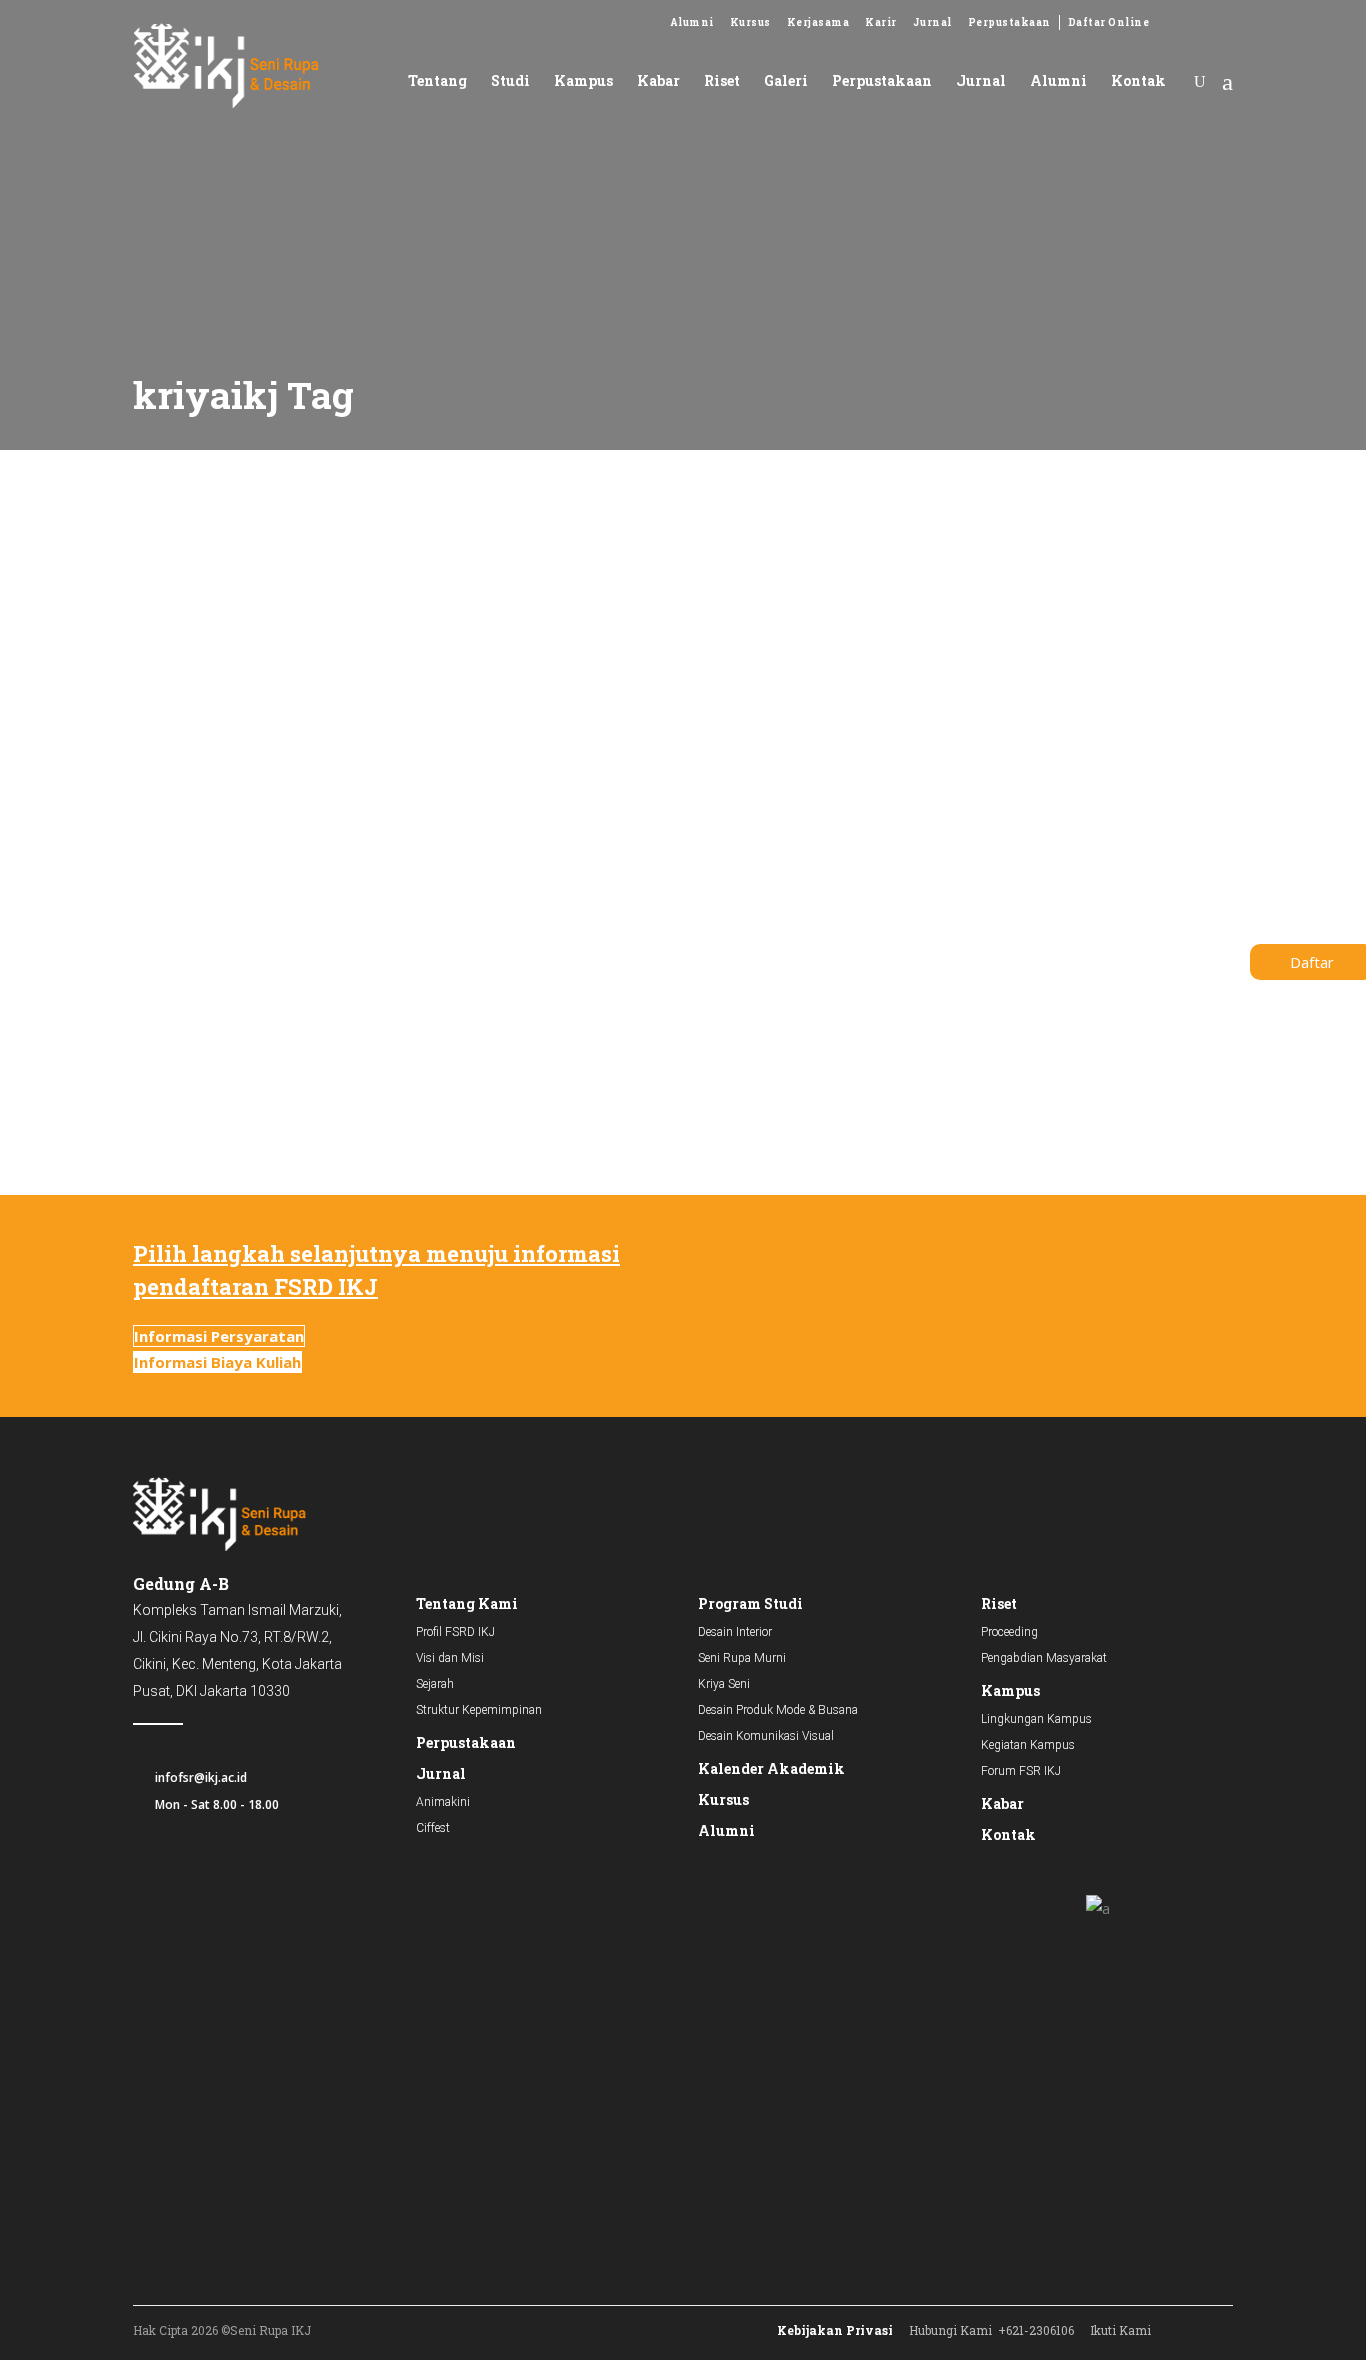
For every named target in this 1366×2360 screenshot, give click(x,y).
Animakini (443, 1802)
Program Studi (750, 1603)
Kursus (750, 22)
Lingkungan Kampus (1036, 1719)
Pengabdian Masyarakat (1044, 1658)
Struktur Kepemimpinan (479, 1710)
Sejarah (435, 1684)
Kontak (1008, 1834)
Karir (881, 22)
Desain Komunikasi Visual (766, 1736)
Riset (999, 1603)
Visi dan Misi (450, 1658)
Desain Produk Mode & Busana (778, 1710)
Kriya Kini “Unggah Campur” (272, 802)
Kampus (1010, 1690)
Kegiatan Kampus (1028, 1745)
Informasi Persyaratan (219, 1336)
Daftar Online (1109, 22)
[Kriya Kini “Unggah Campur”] (296, 606)
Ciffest (433, 1828)
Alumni (692, 22)
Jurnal (932, 22)
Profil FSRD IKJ (455, 1632)
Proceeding (1009, 1632)
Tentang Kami (467, 1603)
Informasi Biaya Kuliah (217, 1362)
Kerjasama (818, 22)
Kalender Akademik (771, 1768)
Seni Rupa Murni (742, 1658)
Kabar (1002, 1803)
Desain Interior (735, 1632)
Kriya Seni (151, 740)
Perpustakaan (1009, 22)
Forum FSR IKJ (1021, 1771)
